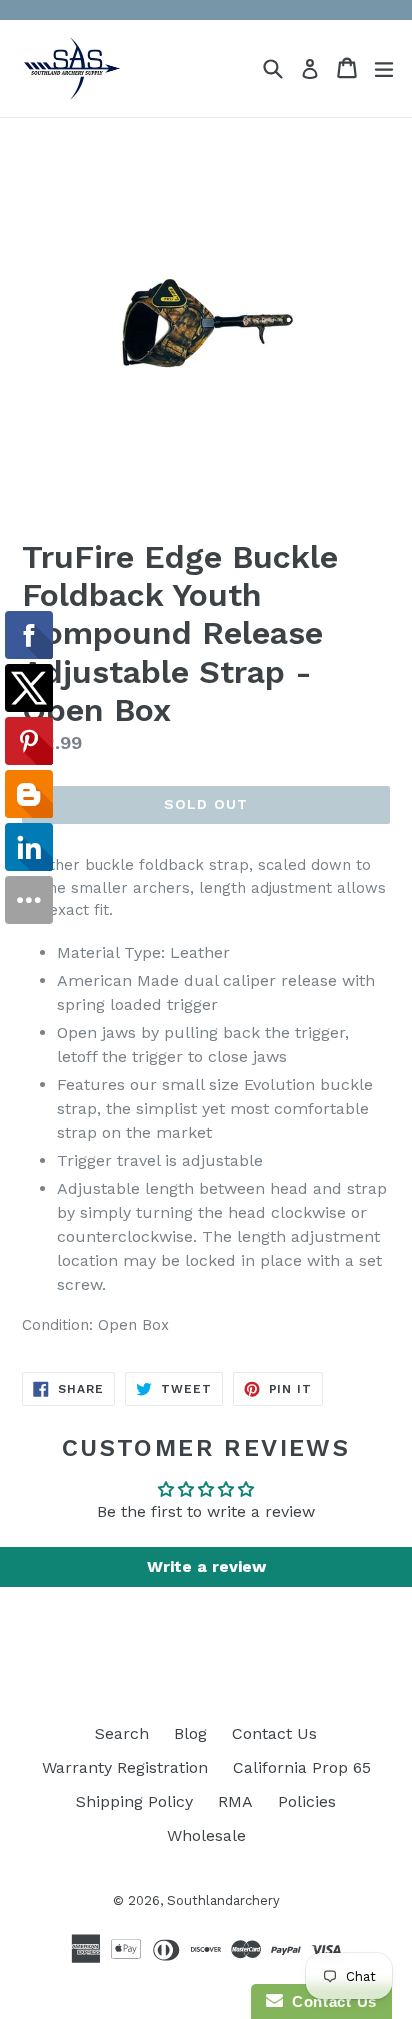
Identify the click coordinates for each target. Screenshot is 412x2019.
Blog (190, 1733)
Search (122, 1733)
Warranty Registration (125, 1767)
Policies (307, 1801)
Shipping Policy (134, 1801)
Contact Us (274, 1733)
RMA (235, 1801)
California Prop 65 (302, 1767)
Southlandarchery (223, 1900)
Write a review (206, 1566)
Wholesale (206, 1835)
